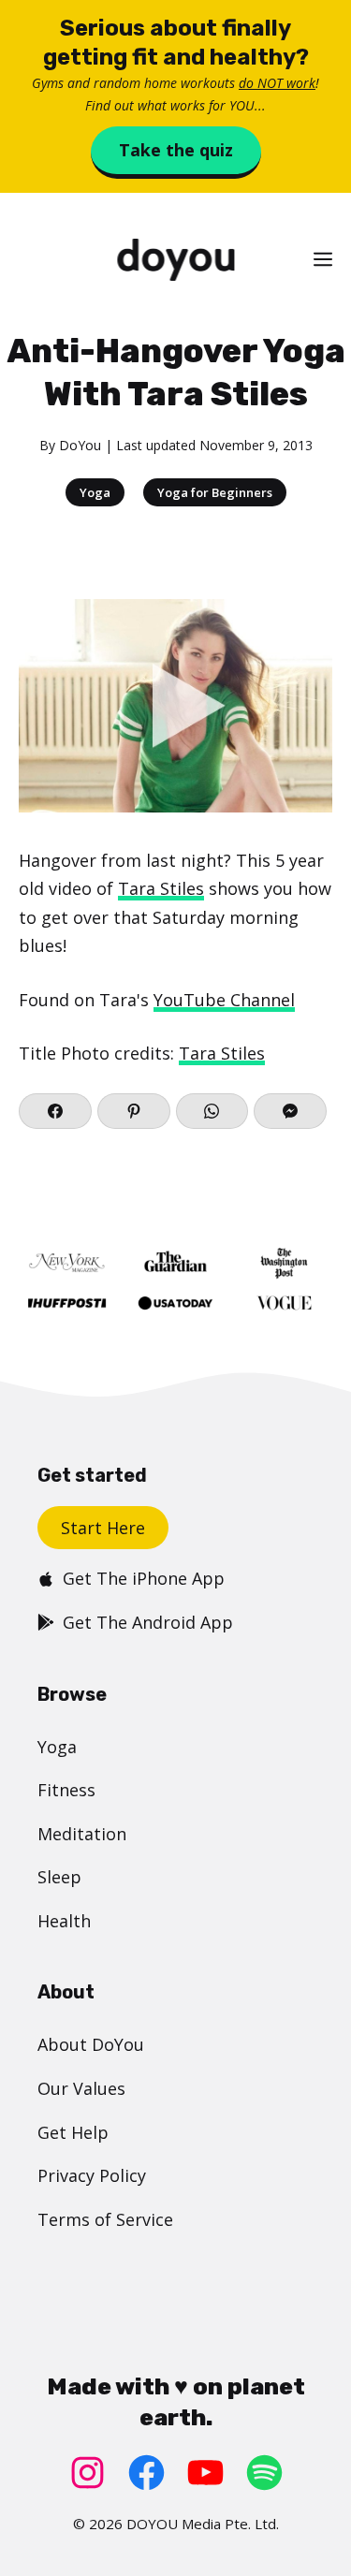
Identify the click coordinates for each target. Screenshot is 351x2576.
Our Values (81, 2088)
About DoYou (91, 2044)
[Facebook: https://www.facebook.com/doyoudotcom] (146, 2473)
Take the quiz (176, 150)
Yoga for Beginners (215, 492)
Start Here (103, 1528)
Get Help (73, 2132)
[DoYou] (175, 260)
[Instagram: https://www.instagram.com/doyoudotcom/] (88, 2473)
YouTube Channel (224, 1000)
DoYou (80, 445)
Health (64, 1921)
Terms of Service (105, 2219)
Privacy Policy (92, 2175)
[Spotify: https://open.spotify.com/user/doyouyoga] (264, 2473)
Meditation (82, 1834)
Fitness (66, 1790)
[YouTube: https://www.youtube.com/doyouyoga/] (205, 2473)
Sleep (59, 1877)
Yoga (95, 492)
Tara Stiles (161, 888)
